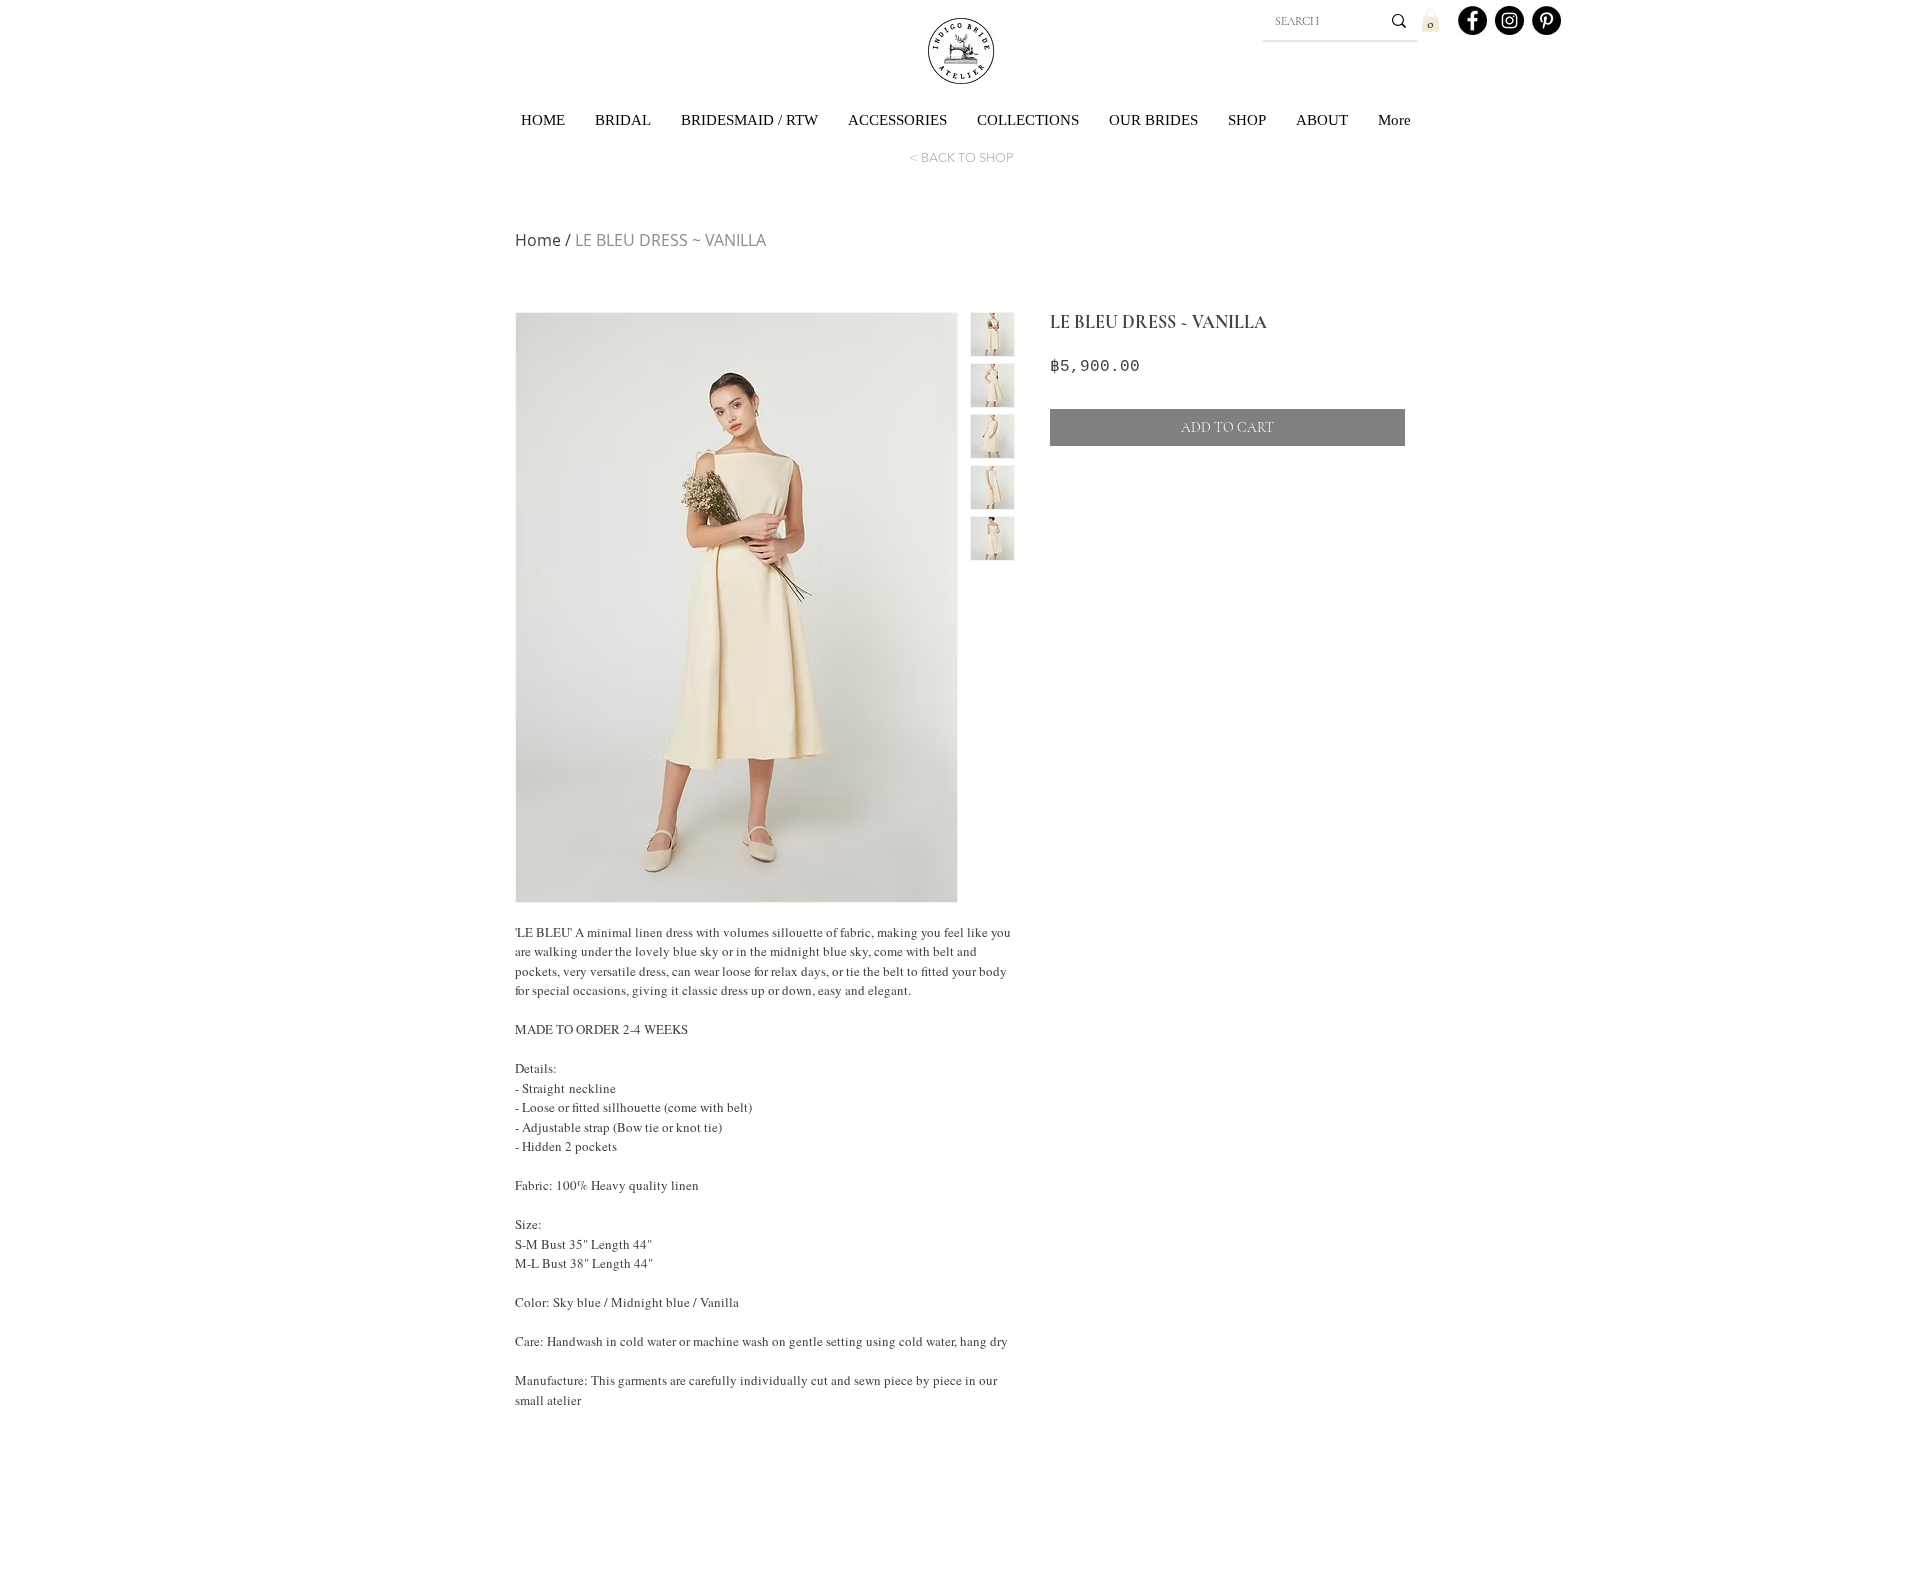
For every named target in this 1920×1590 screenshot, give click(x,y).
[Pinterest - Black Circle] (1546, 20)
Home (538, 240)
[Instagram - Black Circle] (1509, 20)
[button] (1430, 20)
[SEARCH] (1399, 21)
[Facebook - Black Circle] (1472, 20)
